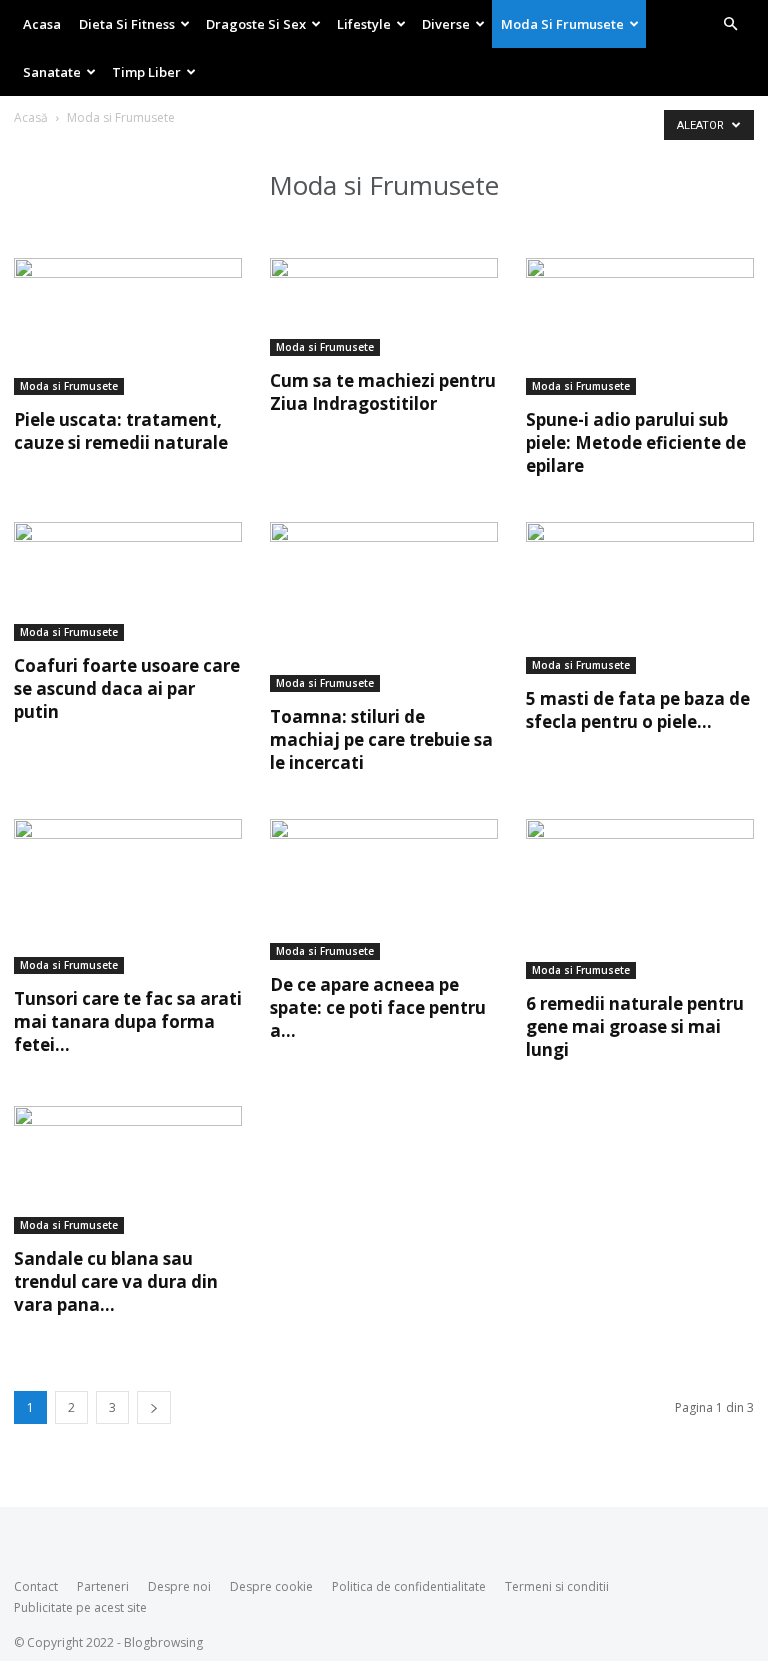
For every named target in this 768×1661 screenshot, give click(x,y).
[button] (730, 24)
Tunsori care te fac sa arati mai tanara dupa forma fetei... (128, 1021)
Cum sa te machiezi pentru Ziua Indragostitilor (383, 392)
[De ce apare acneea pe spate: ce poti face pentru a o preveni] (384, 889)
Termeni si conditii (557, 1586)
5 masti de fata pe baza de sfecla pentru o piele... (638, 710)
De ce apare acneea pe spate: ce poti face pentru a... (378, 1007)
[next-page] (154, 1407)
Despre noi (179, 1586)
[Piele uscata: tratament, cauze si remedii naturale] (128, 326)
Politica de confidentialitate (409, 1586)
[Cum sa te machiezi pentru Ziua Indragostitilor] (384, 307)
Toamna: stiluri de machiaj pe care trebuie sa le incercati (381, 739)
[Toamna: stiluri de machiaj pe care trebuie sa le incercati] (384, 607)
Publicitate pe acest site (80, 1607)
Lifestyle (364, 24)
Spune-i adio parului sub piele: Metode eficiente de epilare (636, 442)
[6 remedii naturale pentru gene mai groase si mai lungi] (640, 899)
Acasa (42, 24)
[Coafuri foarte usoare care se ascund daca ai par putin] (128, 582)
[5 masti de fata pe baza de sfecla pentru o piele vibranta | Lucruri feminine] (640, 598)
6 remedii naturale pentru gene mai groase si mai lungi (635, 1026)
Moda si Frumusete (562, 24)
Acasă (31, 117)
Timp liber (146, 72)
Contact (36, 1586)
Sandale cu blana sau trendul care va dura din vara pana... (116, 1281)
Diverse (446, 24)
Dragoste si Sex (256, 24)
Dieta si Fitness (127, 24)
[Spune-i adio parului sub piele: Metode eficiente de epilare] (640, 326)
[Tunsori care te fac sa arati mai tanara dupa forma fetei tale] (128, 896)
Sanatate (52, 72)
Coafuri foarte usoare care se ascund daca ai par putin (127, 688)
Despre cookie (271, 1586)
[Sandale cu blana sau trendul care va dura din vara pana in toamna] (128, 1170)
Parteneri (103, 1586)
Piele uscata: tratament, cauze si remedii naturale (121, 431)
